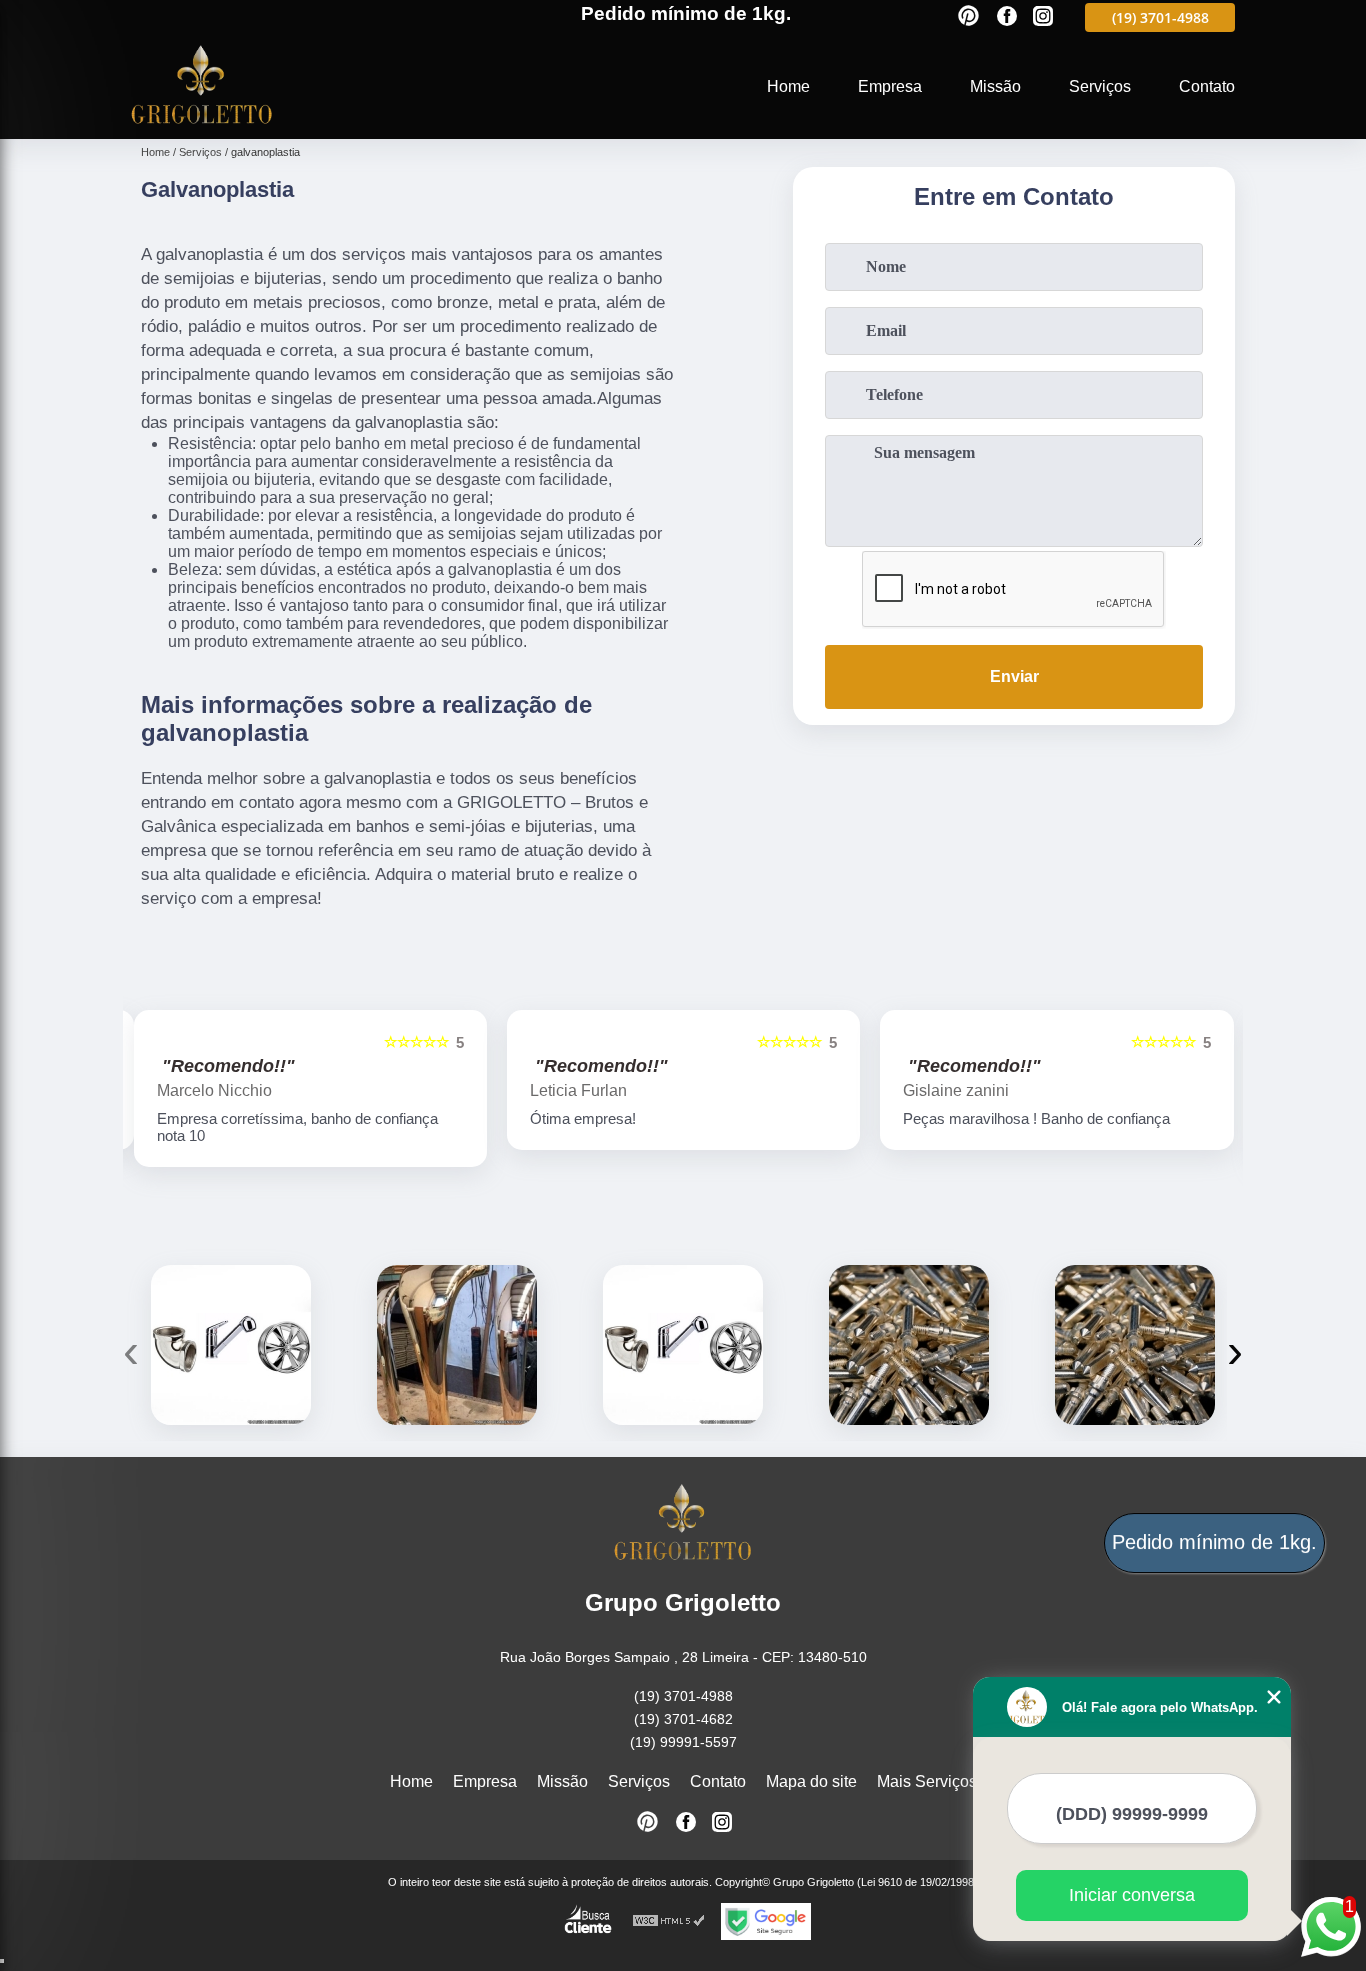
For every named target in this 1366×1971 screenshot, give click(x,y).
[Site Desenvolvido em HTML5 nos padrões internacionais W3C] (669, 1921)
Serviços (1100, 86)
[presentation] (131, 1350)
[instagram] (1043, 17)
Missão (995, 86)
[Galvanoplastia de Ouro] (457, 1345)
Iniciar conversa (1132, 1895)
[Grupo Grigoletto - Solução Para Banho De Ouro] (202, 126)
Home (788, 86)
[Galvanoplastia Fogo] (909, 1345)
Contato (1207, 86)
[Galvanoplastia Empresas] (683, 1345)
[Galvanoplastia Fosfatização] (1135, 1345)
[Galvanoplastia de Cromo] (231, 1345)
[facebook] (1007, 17)
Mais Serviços (927, 1781)
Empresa (890, 86)
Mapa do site (811, 1781)
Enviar (1014, 676)
